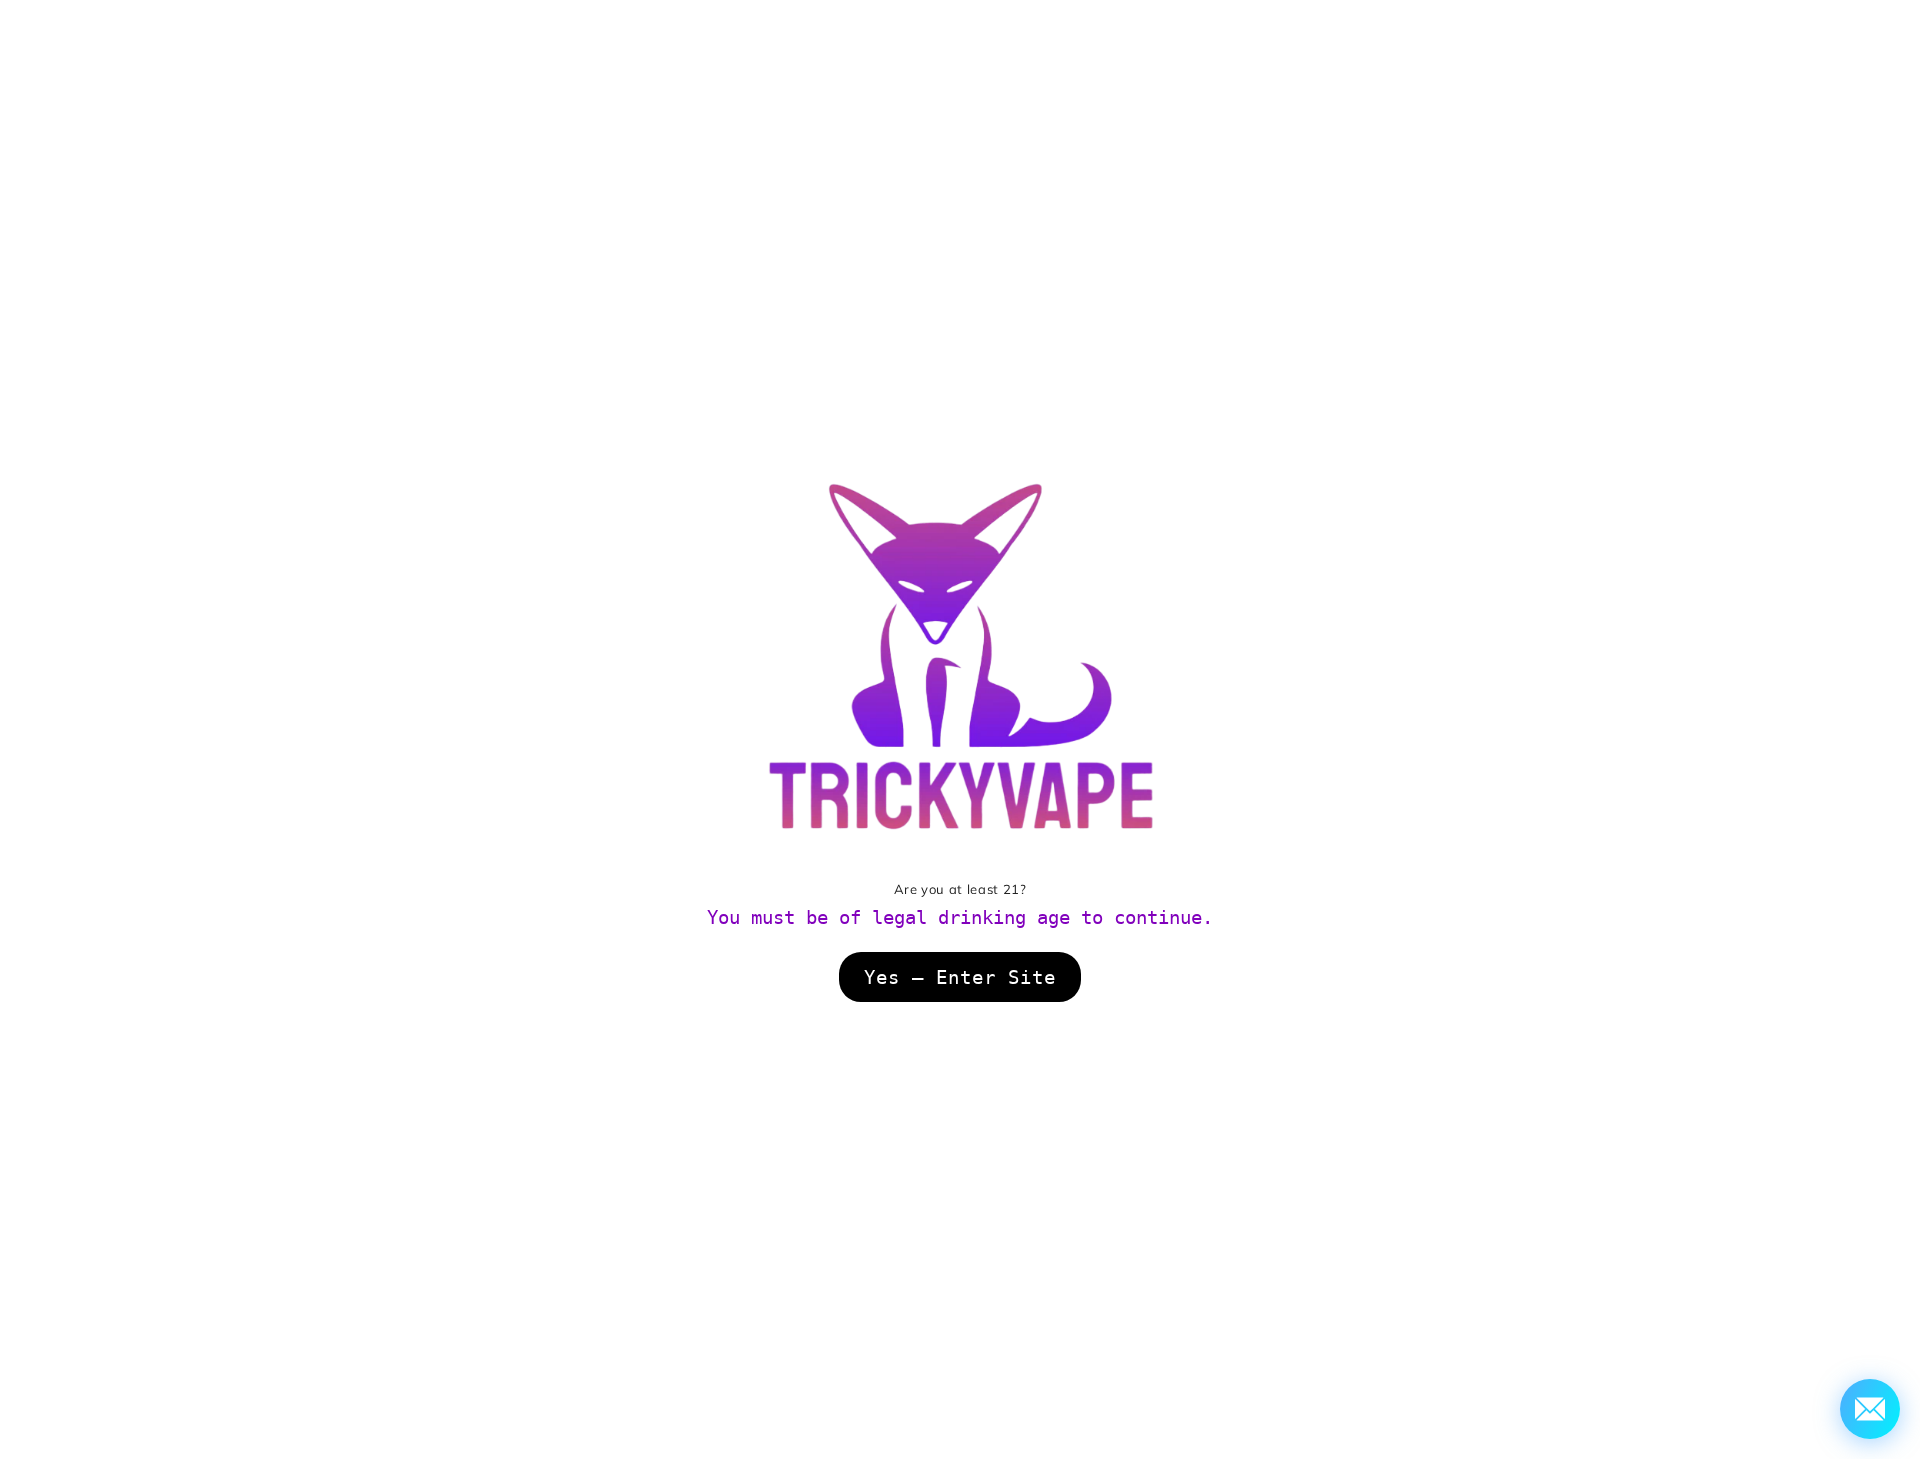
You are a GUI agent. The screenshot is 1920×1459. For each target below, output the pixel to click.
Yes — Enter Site (960, 977)
